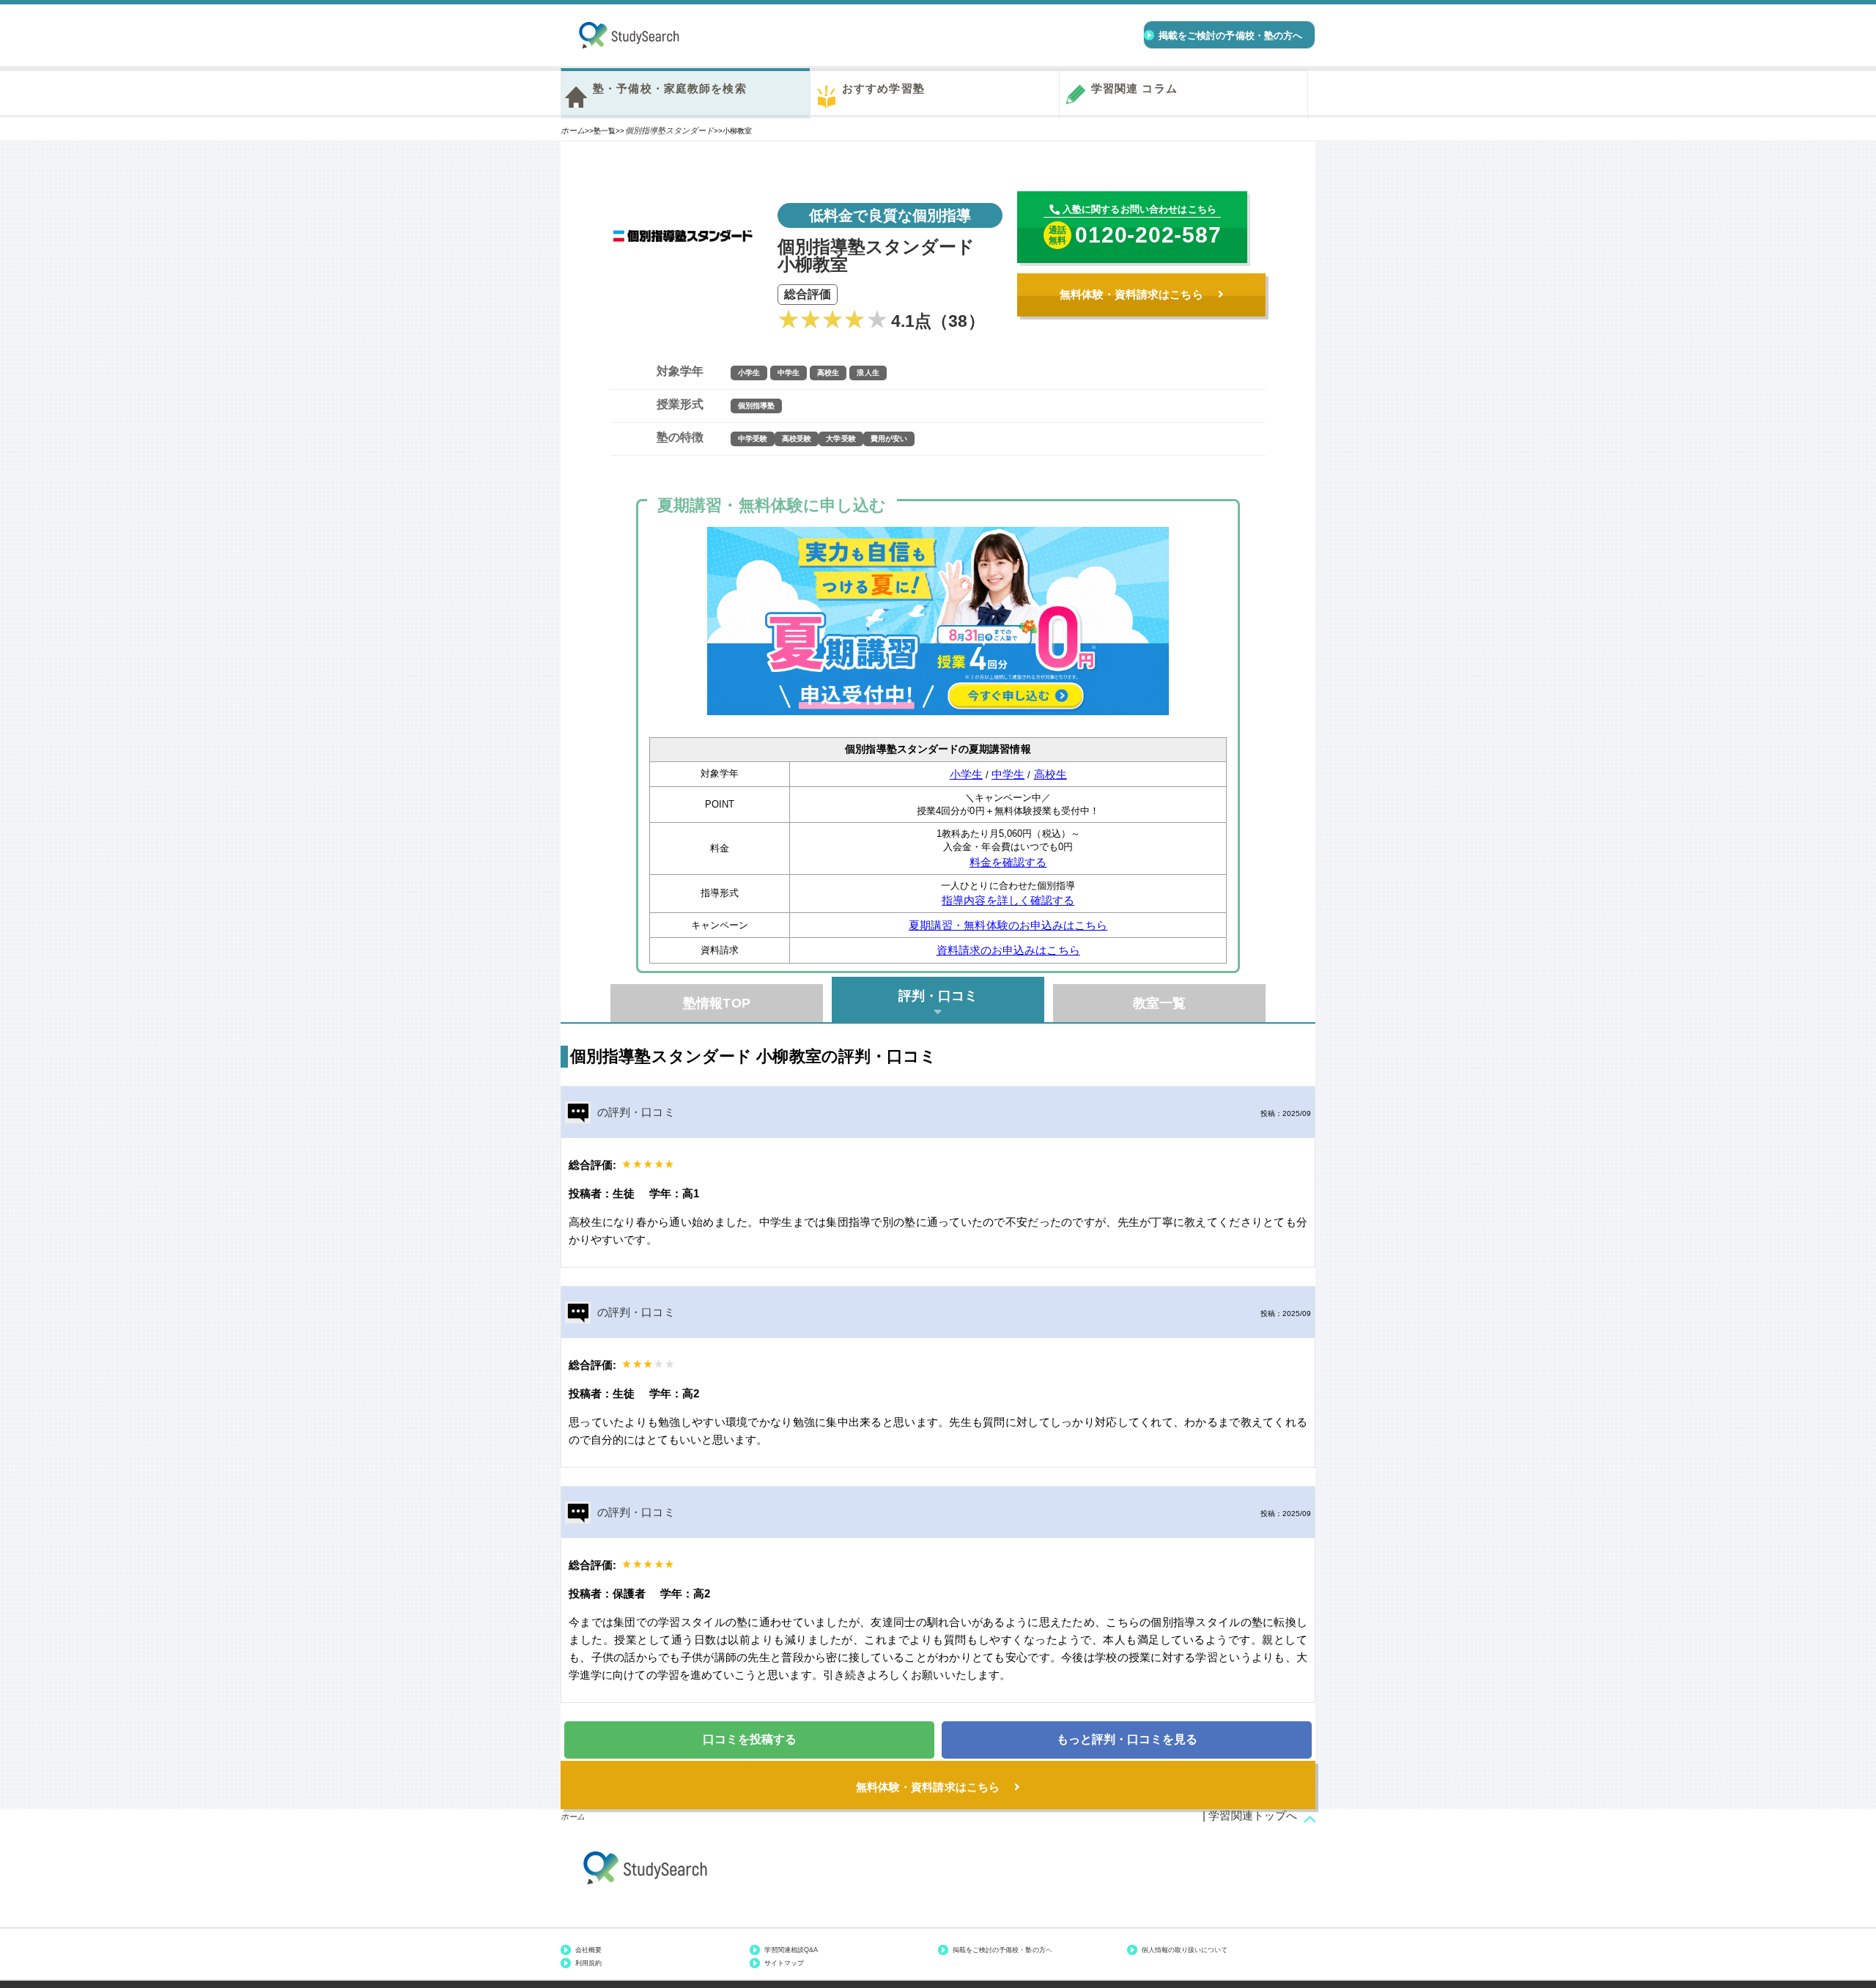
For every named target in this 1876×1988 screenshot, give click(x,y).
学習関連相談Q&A (791, 1950)
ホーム (573, 130)
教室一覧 (1159, 1003)
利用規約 (588, 1963)
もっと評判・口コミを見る (1127, 1739)
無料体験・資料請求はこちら (1131, 294)
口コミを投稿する (750, 1739)
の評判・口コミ (636, 1112)
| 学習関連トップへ (1250, 1815)
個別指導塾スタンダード (670, 130)
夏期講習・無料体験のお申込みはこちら (1008, 925)
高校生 (1050, 774)
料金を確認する (1008, 862)
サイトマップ (784, 1963)
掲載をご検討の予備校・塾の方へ (1002, 1950)
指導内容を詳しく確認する (1008, 900)
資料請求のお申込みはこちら (1008, 950)
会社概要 (588, 1950)
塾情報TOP (717, 1003)
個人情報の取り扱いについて (1185, 1950)
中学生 (1008, 774)
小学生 (966, 774)
